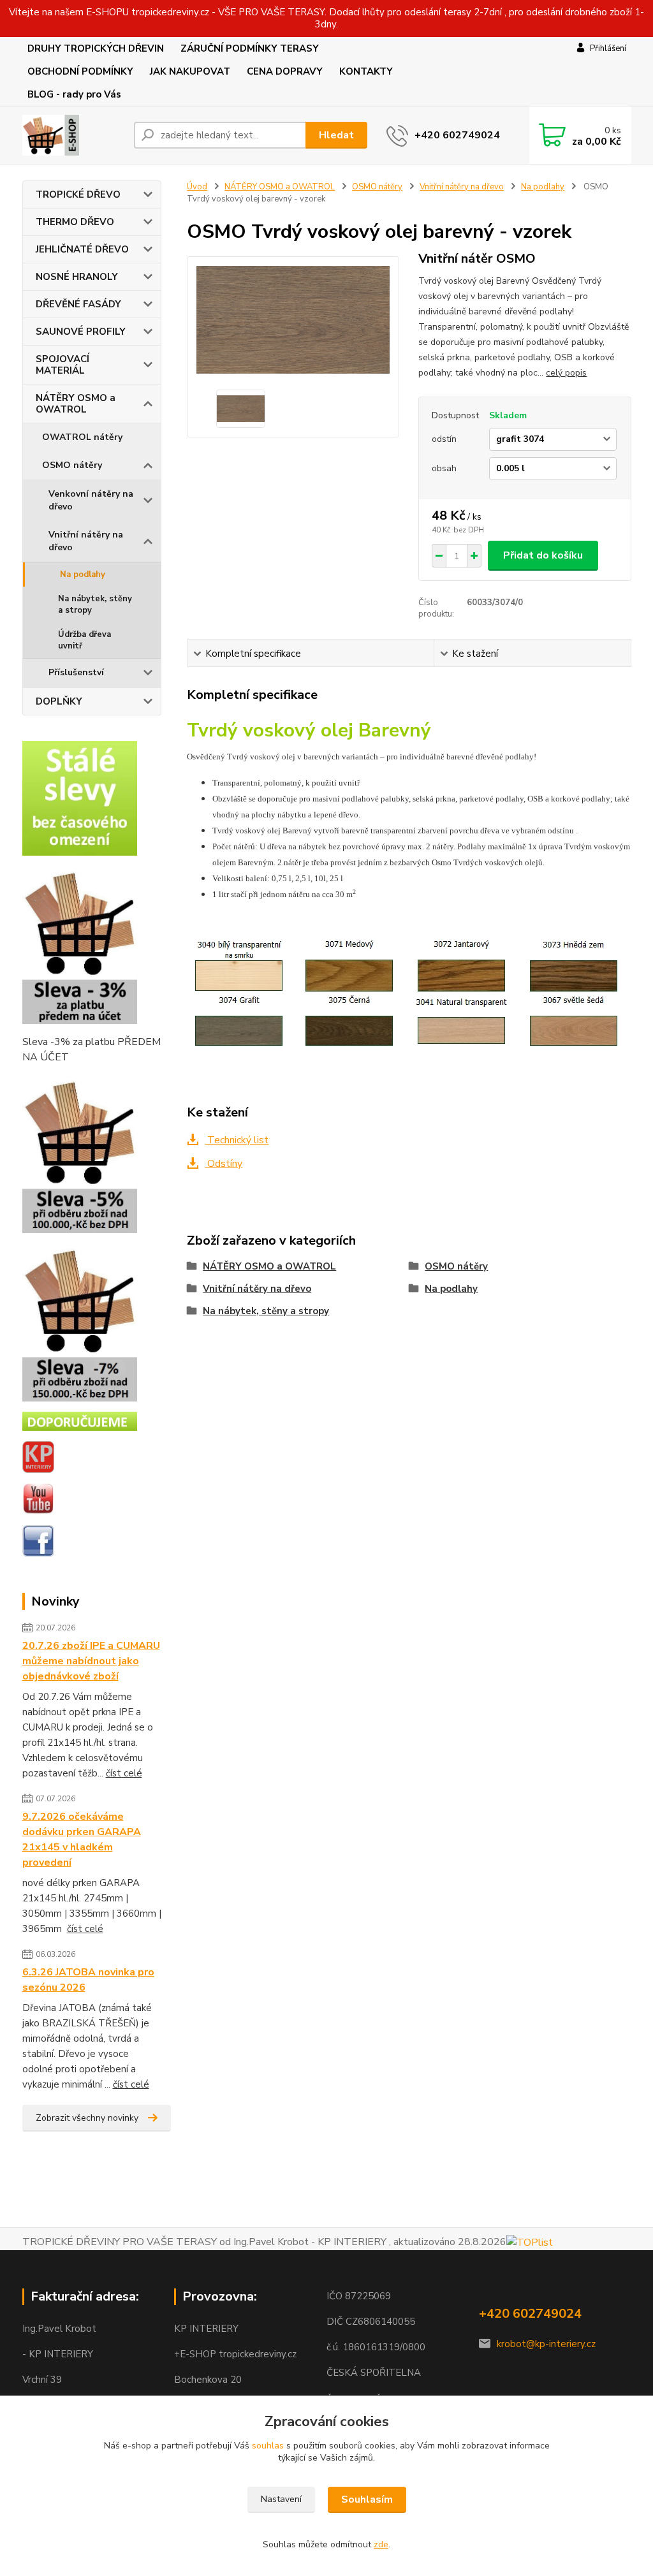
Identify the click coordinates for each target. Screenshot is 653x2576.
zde (381, 2544)
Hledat (336, 135)
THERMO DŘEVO (75, 222)
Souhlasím (367, 2499)
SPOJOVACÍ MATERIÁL (62, 365)
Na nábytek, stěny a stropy (95, 604)
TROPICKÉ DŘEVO (78, 194)
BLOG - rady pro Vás (74, 94)
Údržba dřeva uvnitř (84, 640)
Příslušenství (76, 672)
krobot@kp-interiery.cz (546, 2344)
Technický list (237, 1140)
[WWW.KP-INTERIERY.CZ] (38, 1456)
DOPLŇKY (59, 701)
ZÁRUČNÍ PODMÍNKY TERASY (250, 48)
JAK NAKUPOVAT (190, 71)
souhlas (268, 2446)
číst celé (124, 1773)
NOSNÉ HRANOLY (77, 277)
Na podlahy (83, 574)
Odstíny (224, 1164)
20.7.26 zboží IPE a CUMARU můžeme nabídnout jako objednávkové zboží (91, 1661)
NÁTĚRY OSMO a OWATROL (76, 404)
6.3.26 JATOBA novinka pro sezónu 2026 (88, 1980)
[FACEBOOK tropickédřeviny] (38, 1540)
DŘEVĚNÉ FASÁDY (78, 304)
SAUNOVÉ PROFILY (81, 332)
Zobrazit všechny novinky (87, 2118)
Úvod (197, 187)
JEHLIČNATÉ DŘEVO (82, 249)
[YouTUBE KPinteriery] (38, 1498)
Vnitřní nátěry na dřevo (86, 541)
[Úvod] (73, 135)
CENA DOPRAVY (285, 71)
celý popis (566, 373)
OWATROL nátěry (82, 437)
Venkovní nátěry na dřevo (91, 500)
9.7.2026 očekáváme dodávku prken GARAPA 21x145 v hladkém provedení (82, 1840)
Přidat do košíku (543, 555)
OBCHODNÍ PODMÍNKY (80, 71)
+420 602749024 (457, 135)
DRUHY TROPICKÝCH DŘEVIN (96, 48)
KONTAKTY (366, 71)
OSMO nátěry (72, 465)
